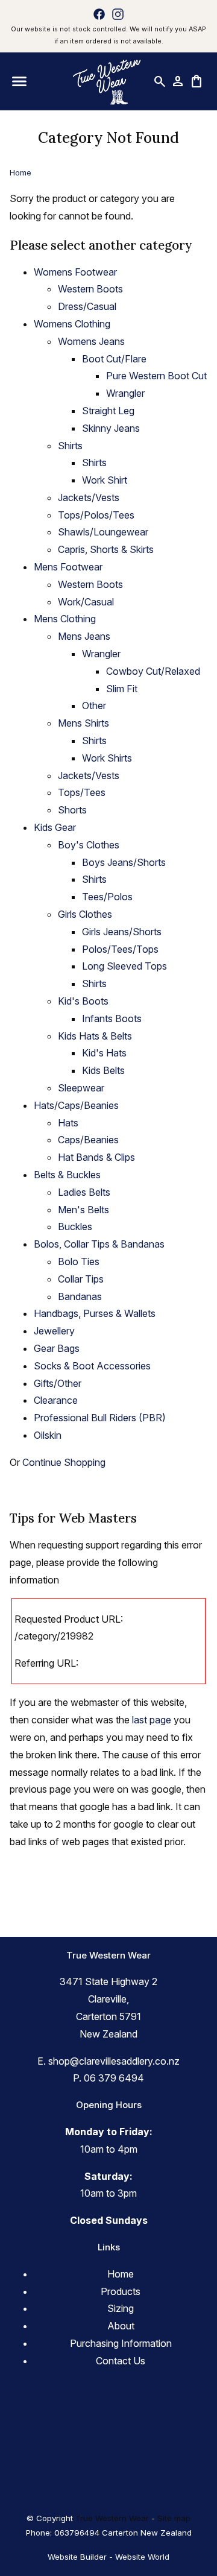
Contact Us (121, 2361)
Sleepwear (81, 1088)
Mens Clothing (65, 619)
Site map (174, 2518)
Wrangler (125, 393)
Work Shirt (105, 480)
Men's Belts (83, 1210)
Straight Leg (108, 411)
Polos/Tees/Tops (120, 949)
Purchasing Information (121, 2343)
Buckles (75, 1226)
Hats (68, 1123)
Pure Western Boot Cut (156, 376)
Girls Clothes (85, 914)
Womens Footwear (75, 272)
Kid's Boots (83, 1001)
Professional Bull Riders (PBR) (100, 1418)
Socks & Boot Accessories (92, 1366)
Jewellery (54, 1331)
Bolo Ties (79, 1261)
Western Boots (90, 289)
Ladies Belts (84, 1192)
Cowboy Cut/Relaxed (153, 671)
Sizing (121, 2308)
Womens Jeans (91, 341)
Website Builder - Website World (108, 2557)
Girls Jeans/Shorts (122, 932)
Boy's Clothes (89, 845)
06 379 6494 (114, 2078)
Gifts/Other (58, 1383)
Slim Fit (122, 689)
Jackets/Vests (89, 497)
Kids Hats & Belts (95, 1036)
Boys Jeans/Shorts (124, 862)
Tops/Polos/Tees (96, 515)
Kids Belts (103, 1070)
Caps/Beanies (88, 1140)
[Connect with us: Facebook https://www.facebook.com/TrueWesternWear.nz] (99, 14)
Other (94, 706)
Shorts (72, 810)
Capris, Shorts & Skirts (106, 549)
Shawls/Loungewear (103, 532)
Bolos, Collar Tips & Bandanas (99, 1244)
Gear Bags (57, 1348)
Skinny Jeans (111, 428)
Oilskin (48, 1435)
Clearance (56, 1400)
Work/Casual (86, 602)
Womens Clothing (72, 324)
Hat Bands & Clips (96, 1157)
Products (121, 2291)
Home (20, 172)
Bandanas (80, 1296)
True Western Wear (112, 2518)
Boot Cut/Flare (114, 359)
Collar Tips (81, 1279)
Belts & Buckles (67, 1175)
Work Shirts (107, 758)
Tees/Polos (107, 897)
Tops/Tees (82, 792)
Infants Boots (112, 1018)
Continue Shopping (64, 1462)
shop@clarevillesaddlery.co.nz (114, 2061)
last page (152, 1720)
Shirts (70, 446)
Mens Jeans (84, 636)
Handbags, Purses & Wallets (95, 1313)
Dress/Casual (87, 306)
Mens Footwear (68, 567)
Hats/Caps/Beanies (76, 1105)
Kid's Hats (104, 1053)
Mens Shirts (83, 723)
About (121, 2326)
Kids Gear (55, 827)
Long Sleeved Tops (124, 966)
